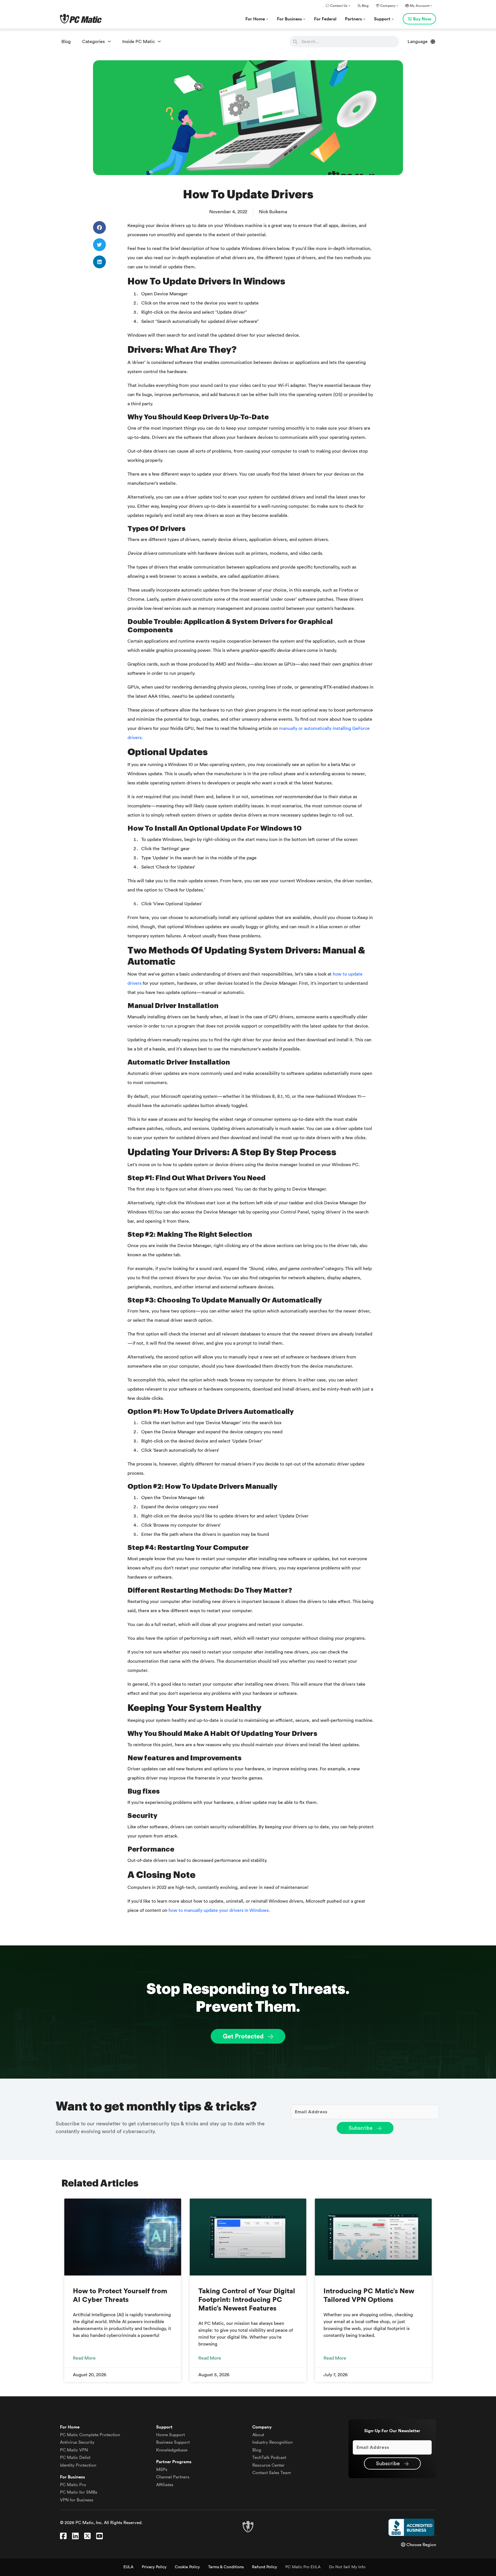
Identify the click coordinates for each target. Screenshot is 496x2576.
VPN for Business (77, 2500)
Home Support (170, 2435)
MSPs (162, 2470)
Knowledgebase (172, 2450)
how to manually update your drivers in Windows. (219, 1910)
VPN (74, 2450)
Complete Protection (90, 2435)
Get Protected (244, 2036)
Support (383, 19)
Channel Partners (173, 2477)
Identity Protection (78, 2465)
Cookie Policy (187, 2567)
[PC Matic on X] (87, 2536)
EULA (128, 2567)
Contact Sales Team (272, 2473)
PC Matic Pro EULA (303, 2567)
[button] (99, 227)
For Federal (325, 19)
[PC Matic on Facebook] (63, 2536)
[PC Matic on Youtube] (99, 2536)
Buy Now (422, 19)
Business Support (173, 2442)
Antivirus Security (77, 2442)
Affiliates (165, 2485)
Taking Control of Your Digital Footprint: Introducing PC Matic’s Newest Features (247, 2300)
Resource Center (269, 2465)
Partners (354, 19)
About (258, 2435)
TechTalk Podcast (269, 2458)
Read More (84, 2358)
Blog (365, 6)
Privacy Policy (154, 2567)
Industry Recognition (272, 2442)
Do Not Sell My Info (347, 2567)
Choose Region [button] (421, 2545)
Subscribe (361, 2128)
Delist (75, 2458)
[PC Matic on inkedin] (75, 2536)
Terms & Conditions (226, 2567)
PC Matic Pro (73, 2485)
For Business (290, 19)
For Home (256, 19)
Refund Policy (265, 2567)
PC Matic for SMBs (79, 2492)
